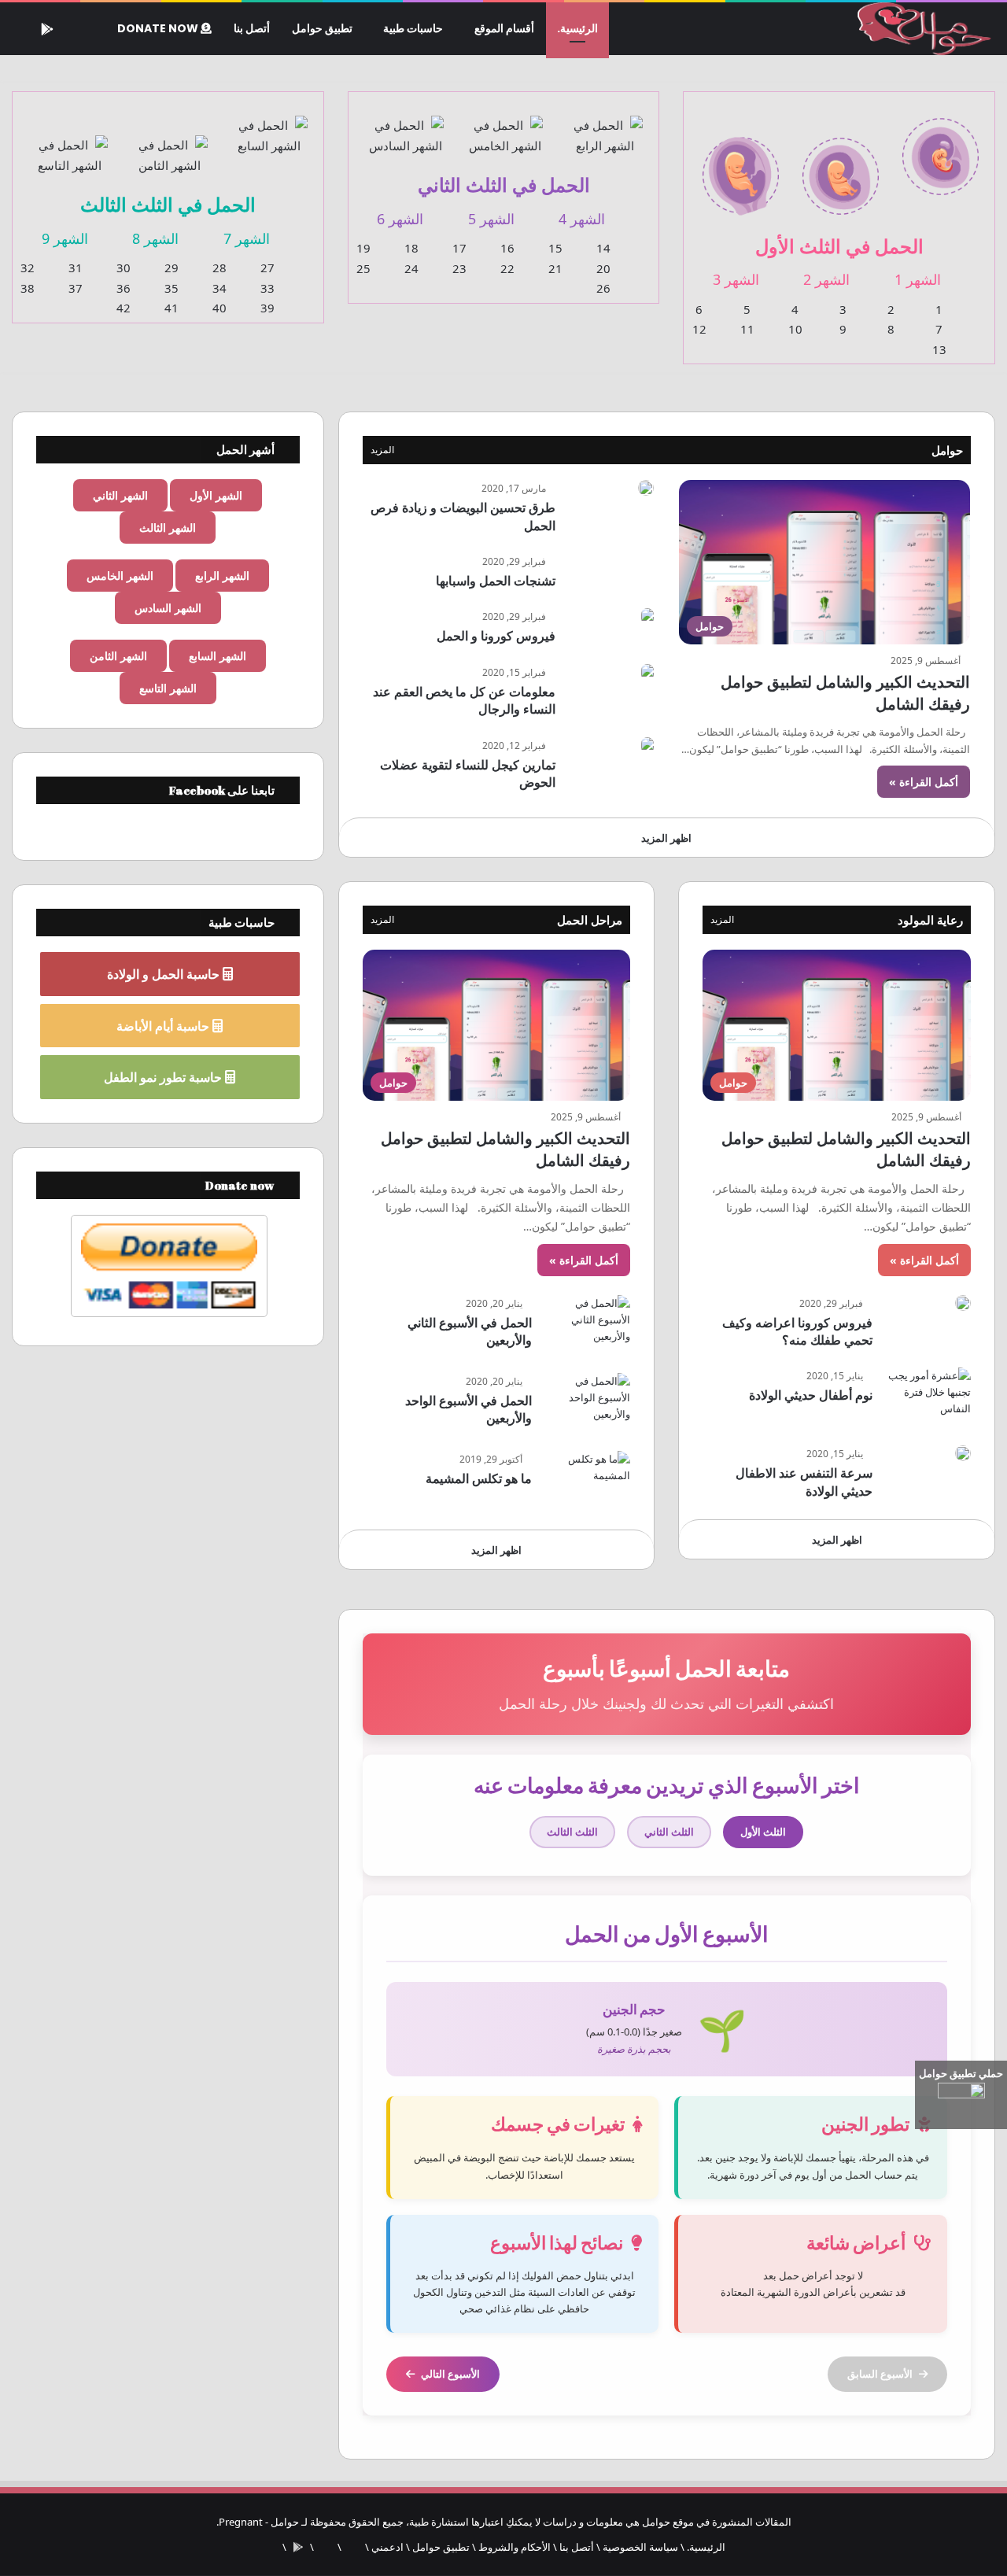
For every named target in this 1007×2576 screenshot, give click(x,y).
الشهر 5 (491, 219)
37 (76, 288)
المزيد (382, 450)
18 (411, 248)
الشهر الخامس (120, 576)
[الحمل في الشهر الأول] (941, 147)
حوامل (947, 450)
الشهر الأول (216, 495)
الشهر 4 (582, 219)
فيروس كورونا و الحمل (496, 636)
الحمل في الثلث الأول (839, 246)
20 (603, 268)
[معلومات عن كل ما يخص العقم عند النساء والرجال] (647, 672)
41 (172, 308)
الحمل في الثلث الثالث (168, 204)
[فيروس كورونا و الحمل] (647, 616)
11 (747, 329)
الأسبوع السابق (880, 2374)
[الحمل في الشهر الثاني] (841, 166)
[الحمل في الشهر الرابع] (605, 126)
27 (267, 268)
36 (124, 288)
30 (124, 268)
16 (507, 248)
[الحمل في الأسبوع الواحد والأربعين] (587, 1402)
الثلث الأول (763, 1832)
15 (555, 248)
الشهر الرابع (222, 576)
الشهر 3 (736, 279)
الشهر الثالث (168, 528)
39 (267, 308)
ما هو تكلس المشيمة (479, 1478)
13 (939, 349)
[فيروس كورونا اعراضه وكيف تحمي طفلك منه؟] (963, 1303)
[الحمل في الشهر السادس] (406, 126)
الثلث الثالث (572, 1832)
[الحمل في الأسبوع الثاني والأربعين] (587, 1325)
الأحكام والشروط (515, 2547)
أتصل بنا (252, 28)
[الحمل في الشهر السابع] (269, 126)
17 (459, 248)
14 (603, 248)
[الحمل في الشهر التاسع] (70, 146)
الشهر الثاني (120, 495)
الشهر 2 (826, 279)
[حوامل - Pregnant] (922, 29)
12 (699, 329)
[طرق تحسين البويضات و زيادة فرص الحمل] (646, 488)
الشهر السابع (218, 656)
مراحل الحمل (590, 920)
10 (795, 329)
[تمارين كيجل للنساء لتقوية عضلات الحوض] (647, 745)
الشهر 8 (155, 238)
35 (172, 288)
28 (219, 268)
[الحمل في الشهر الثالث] (741, 166)
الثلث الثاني (669, 1832)
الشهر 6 (400, 219)
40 (219, 308)
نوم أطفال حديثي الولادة (811, 1395)
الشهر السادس (168, 608)
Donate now (159, 28)
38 (28, 288)
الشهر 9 (65, 238)
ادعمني (387, 2547)
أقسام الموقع (504, 28)
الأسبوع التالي (450, 2374)
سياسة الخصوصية (640, 2547)
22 (507, 268)
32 (28, 268)
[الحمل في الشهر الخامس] (505, 126)
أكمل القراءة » (924, 782)
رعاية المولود (930, 920)
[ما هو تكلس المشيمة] (587, 1480)
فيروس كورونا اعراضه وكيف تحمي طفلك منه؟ (797, 1331)
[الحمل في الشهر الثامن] (170, 146)
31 (76, 268)
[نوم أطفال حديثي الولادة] (928, 1397)
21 (555, 268)
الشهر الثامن (118, 656)
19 (363, 248)
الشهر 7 (247, 238)
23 (459, 268)
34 (219, 288)
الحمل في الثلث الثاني (504, 185)
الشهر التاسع (168, 688)
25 (363, 268)
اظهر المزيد (666, 838)
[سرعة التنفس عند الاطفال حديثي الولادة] (963, 1453)
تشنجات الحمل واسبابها (496, 581)
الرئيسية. (577, 28)
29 (172, 268)
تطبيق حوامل (322, 28)
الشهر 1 (918, 279)
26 (603, 288)
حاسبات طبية (413, 28)
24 (411, 268)
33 (267, 288)
